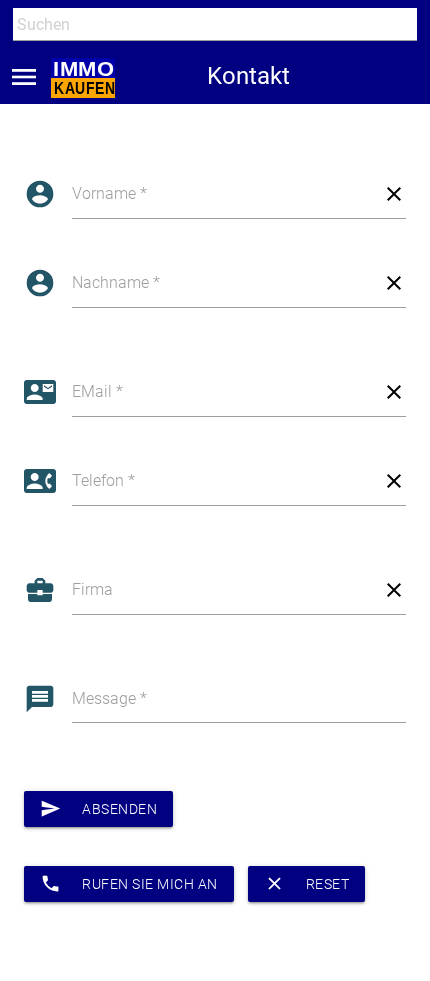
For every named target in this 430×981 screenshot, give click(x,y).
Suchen (34, 61)
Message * (109, 698)
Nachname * (116, 282)
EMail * (97, 391)
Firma (92, 589)
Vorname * (109, 193)
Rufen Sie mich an (128, 883)
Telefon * (103, 480)
